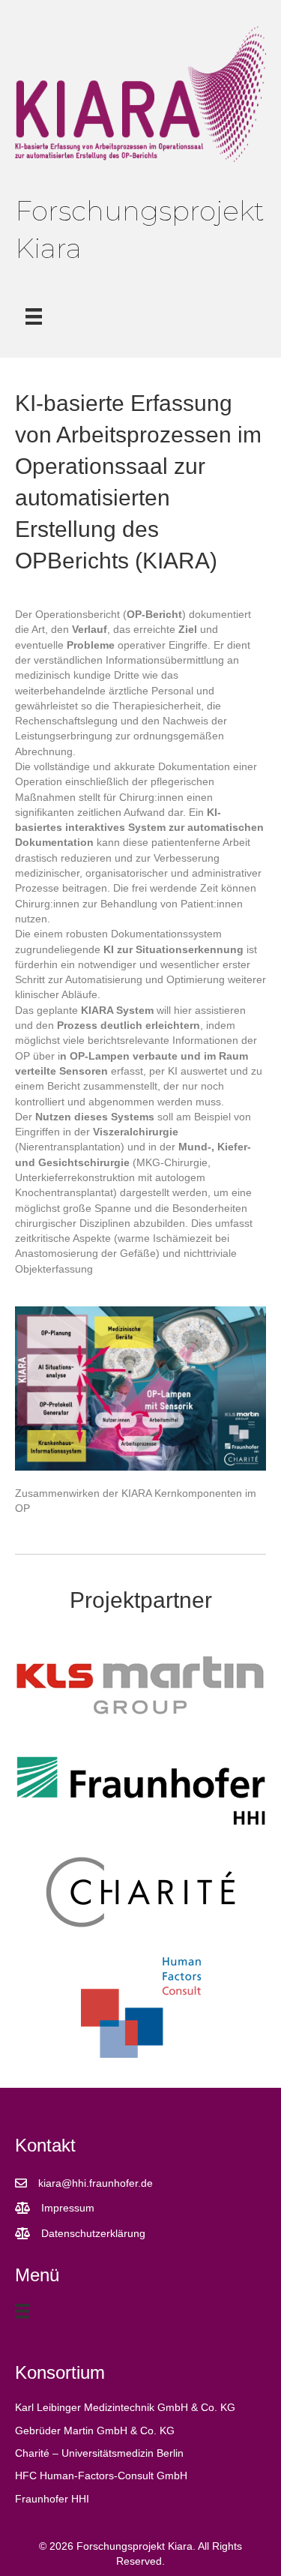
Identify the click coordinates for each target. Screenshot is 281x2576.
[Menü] (34, 316)
